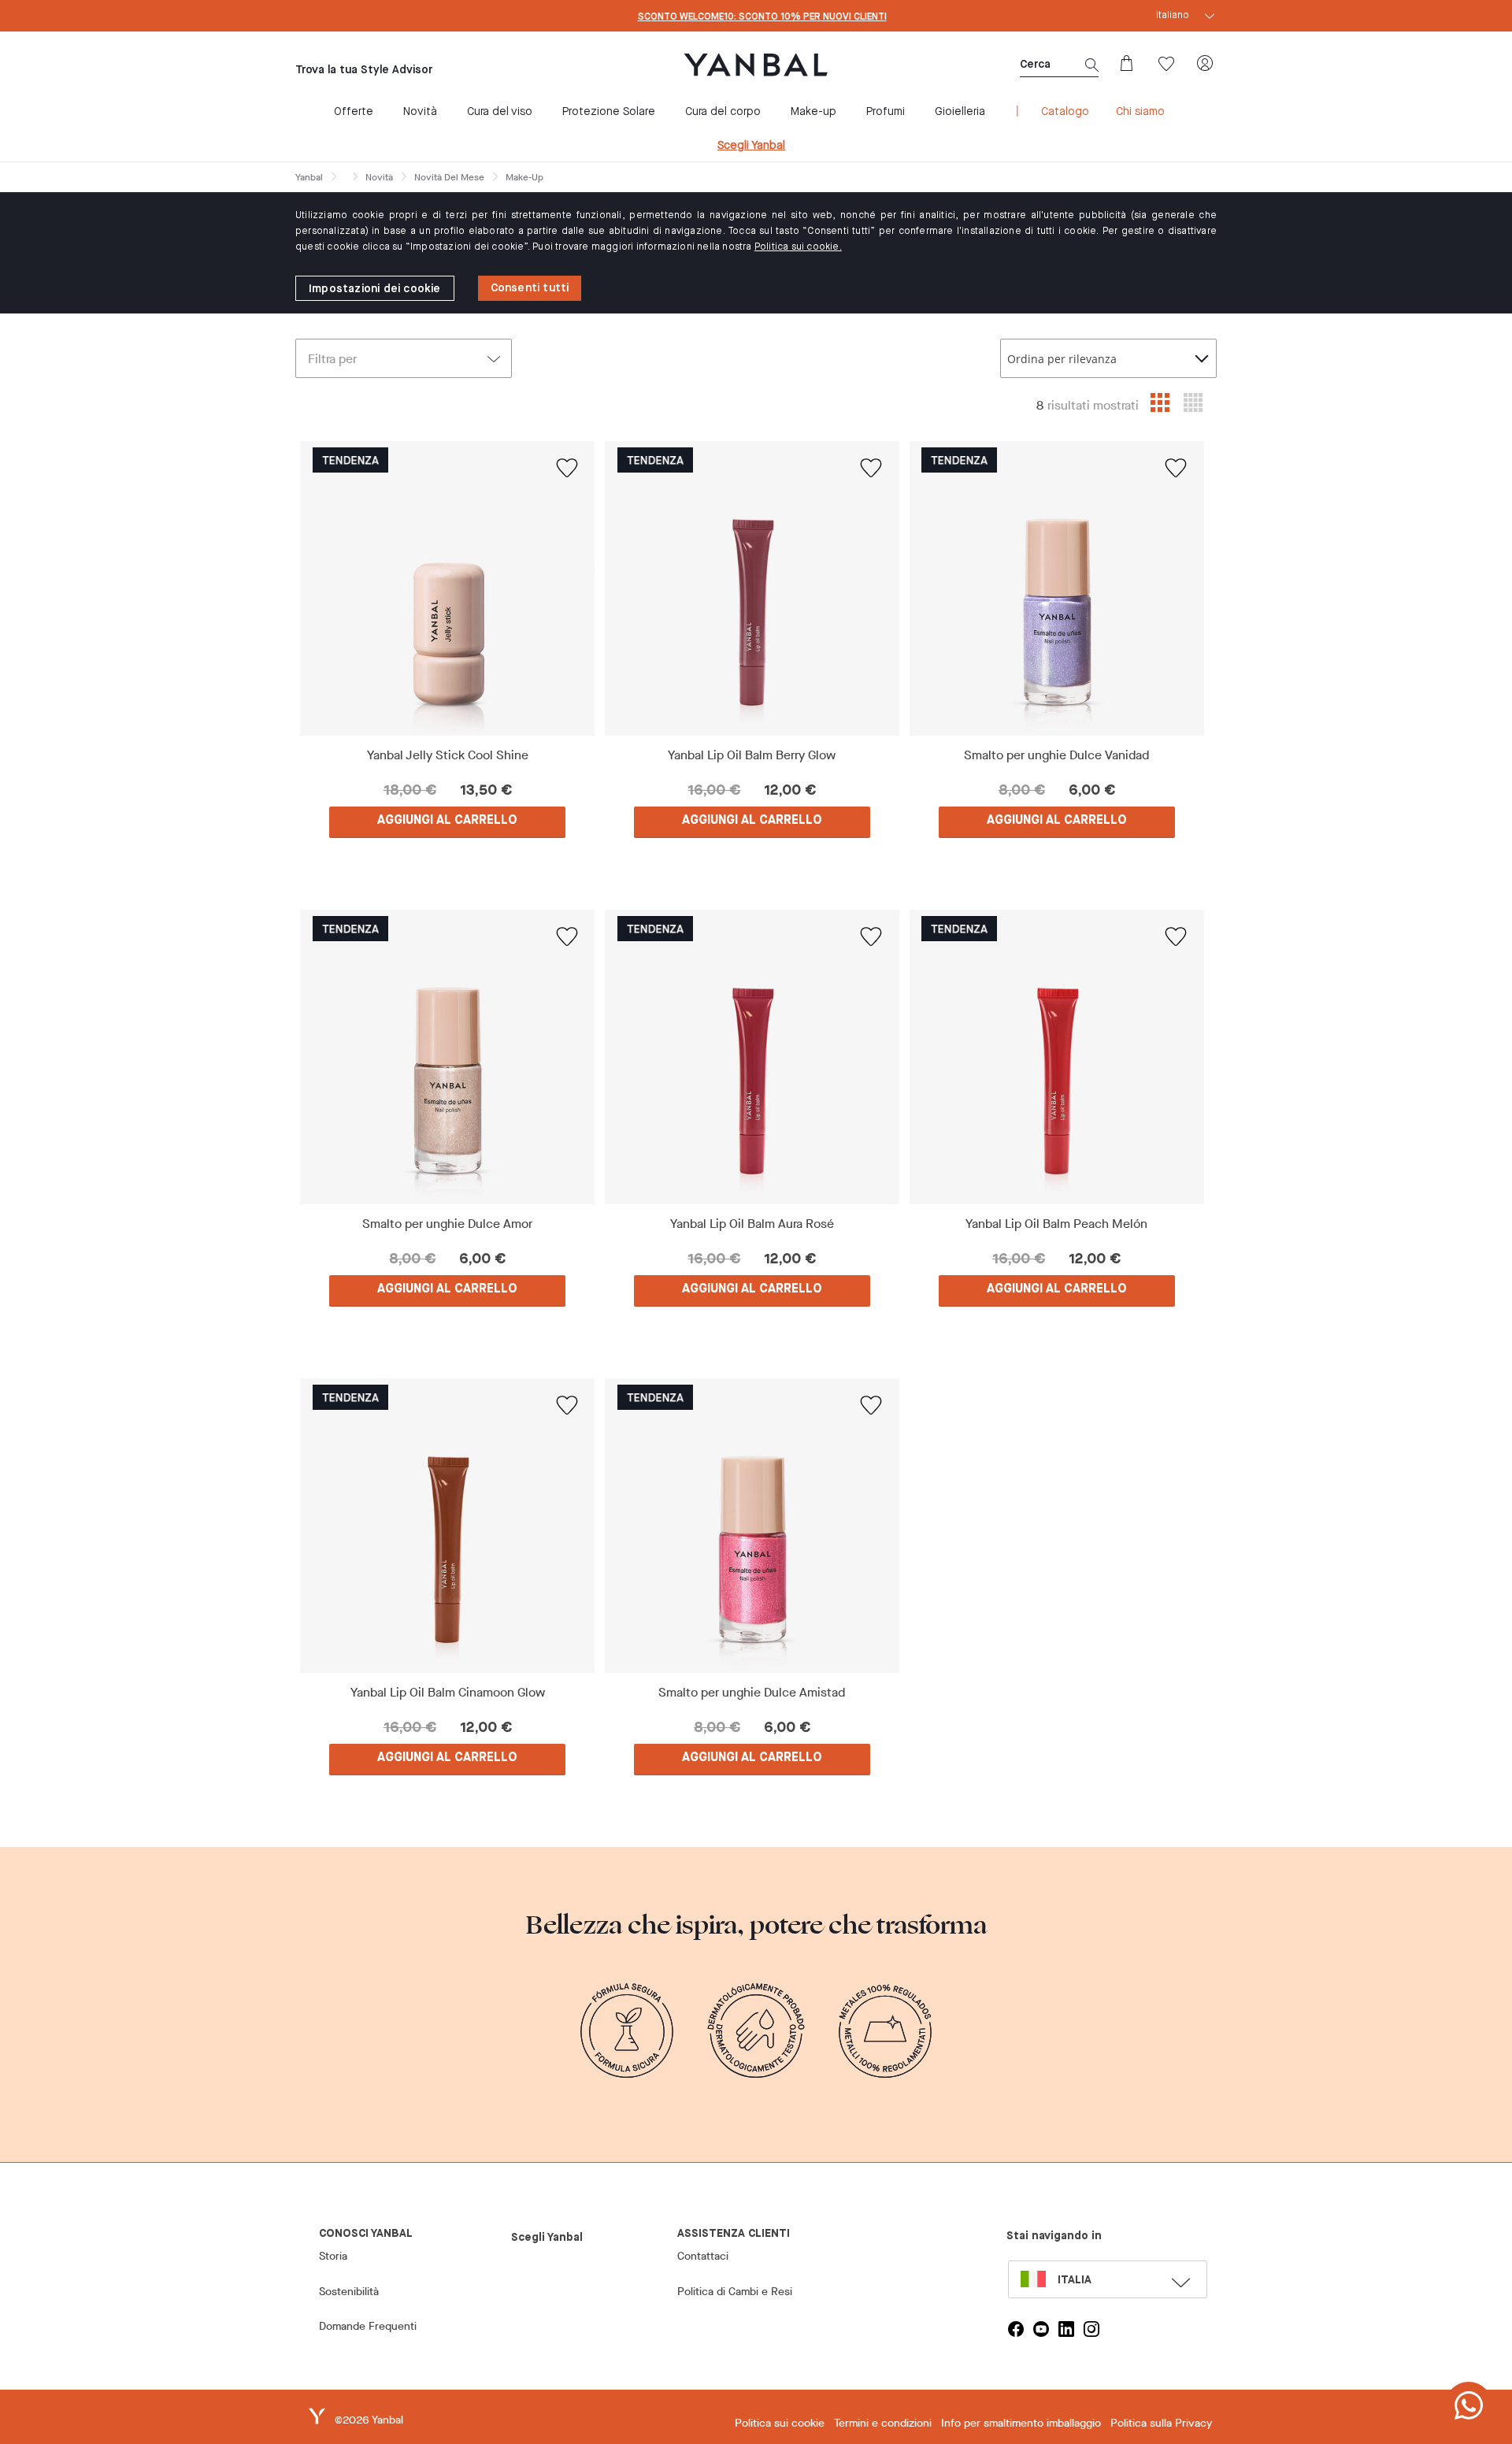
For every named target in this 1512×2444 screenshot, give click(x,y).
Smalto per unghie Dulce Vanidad (1056, 755)
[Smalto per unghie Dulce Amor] (448, 1057)
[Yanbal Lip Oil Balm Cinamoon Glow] (448, 1526)
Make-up (813, 112)
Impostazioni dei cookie (375, 289)
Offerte (354, 112)
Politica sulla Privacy (1161, 2423)
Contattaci (703, 2256)
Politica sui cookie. (798, 247)
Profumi (886, 112)
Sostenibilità (349, 2292)
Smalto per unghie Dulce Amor (447, 1224)
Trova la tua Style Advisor (364, 70)
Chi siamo (1140, 112)
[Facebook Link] (1016, 2329)
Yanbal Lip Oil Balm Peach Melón (1056, 1224)
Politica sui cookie (780, 2423)
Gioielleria (960, 112)
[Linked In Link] (1066, 2329)
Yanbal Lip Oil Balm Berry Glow (752, 755)
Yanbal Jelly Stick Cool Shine (448, 755)
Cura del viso (500, 112)
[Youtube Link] (1041, 2329)
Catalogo (1065, 112)
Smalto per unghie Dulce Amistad (752, 1693)
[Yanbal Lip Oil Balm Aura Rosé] (752, 1057)
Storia (333, 2256)
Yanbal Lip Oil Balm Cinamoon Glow (448, 1693)
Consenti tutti (530, 288)
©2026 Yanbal (369, 2420)
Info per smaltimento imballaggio (1021, 2423)
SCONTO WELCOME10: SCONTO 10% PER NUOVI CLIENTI (762, 17)
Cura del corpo (723, 112)
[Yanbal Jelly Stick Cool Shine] (448, 588)
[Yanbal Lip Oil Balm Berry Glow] (752, 588)
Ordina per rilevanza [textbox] (1062, 359)
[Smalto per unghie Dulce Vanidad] (1056, 588)
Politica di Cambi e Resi (735, 2292)
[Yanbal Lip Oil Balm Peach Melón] (1056, 1057)
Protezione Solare (609, 112)
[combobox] (1108, 358)
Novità (420, 112)
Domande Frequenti (368, 2326)
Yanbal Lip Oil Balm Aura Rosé (752, 1224)
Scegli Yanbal (751, 146)
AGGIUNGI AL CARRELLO (447, 821)
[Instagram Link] (1091, 2329)
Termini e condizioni (883, 2423)
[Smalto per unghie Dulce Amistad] (752, 1526)
